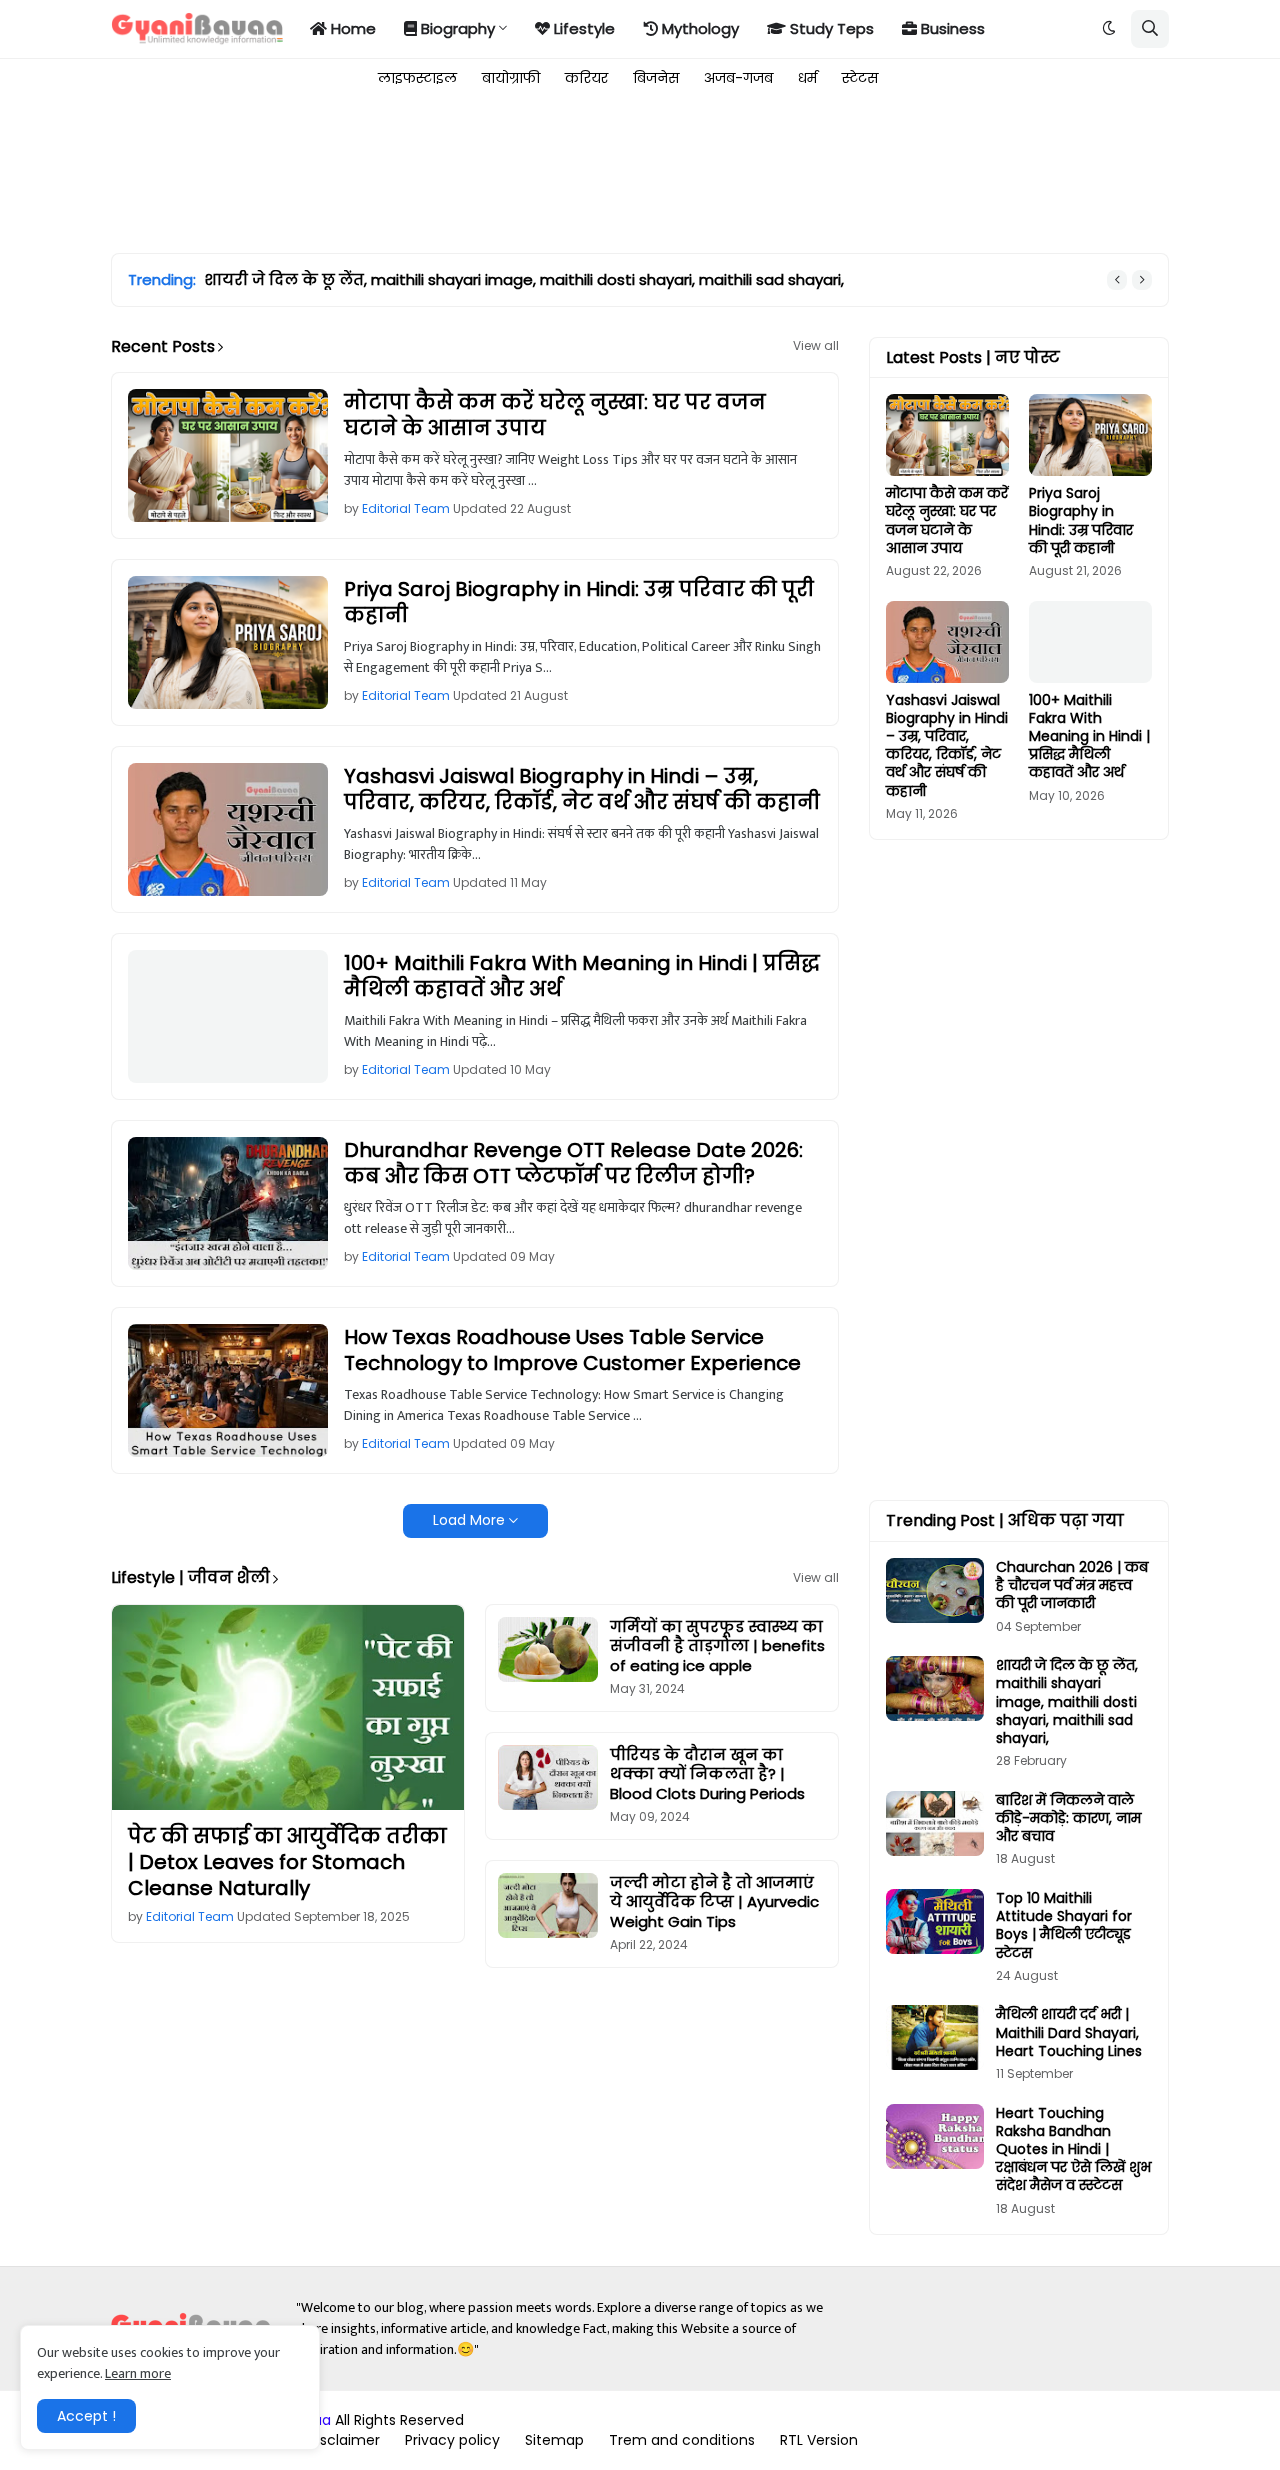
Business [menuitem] (951, 28)
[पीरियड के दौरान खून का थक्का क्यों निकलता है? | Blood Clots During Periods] (548, 1777)
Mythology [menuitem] (698, 28)
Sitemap (554, 2440)
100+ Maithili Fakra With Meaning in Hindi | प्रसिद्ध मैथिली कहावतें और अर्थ (582, 976)
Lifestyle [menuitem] (582, 28)
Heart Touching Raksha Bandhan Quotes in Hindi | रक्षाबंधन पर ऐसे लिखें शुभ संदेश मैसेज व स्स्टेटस (1073, 2149)
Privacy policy (452, 2440)
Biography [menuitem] (456, 28)
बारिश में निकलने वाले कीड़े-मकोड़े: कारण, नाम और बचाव (407, 280)
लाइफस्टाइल (417, 78)
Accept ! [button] (86, 2416)
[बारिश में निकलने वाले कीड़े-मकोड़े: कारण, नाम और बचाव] (935, 1823)
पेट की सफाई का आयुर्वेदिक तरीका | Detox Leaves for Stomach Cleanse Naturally (287, 1862)
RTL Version (819, 2440)
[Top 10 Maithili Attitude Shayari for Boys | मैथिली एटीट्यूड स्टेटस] (935, 1921)
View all (816, 346)
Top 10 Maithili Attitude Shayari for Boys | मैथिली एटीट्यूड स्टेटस (1064, 1925)
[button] (1109, 29)
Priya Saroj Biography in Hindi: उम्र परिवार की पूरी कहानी (579, 602)
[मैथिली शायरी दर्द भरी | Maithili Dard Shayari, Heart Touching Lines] (935, 2037)
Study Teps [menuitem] (830, 28)
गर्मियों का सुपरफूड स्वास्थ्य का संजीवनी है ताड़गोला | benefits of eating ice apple (717, 1646)
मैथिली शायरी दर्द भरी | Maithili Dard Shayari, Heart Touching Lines (1069, 2032)
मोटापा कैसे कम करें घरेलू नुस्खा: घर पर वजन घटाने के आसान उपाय (555, 415)
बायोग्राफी (511, 78)
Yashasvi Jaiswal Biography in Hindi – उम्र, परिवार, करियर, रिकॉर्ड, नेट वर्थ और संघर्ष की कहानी (582, 789)
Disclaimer (343, 2440)
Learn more (138, 2373)
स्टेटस (860, 78)
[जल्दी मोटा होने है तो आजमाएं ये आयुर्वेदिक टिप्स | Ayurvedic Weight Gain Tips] (548, 1905)
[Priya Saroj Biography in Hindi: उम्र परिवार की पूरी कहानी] (228, 642)
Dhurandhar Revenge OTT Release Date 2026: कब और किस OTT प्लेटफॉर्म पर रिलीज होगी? (573, 1163)
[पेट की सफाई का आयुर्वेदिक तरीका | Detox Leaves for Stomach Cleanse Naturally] (288, 1707)
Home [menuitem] (351, 28)
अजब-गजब (738, 78)
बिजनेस (656, 78)
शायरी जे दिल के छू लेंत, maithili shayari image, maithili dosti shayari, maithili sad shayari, (1067, 1701)
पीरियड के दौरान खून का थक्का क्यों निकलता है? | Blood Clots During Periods (707, 1774)
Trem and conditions (682, 2440)
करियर (586, 78)
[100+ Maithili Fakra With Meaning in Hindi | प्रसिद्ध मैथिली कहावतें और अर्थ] (228, 1016)
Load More (469, 1520)
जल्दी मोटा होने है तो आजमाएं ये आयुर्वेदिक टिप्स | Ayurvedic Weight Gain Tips (714, 1902)
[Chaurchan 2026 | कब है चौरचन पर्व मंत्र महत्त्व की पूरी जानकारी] (935, 1590)
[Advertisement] (475, 172)
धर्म (807, 78)
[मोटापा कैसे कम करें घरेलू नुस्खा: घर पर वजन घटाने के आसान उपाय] (228, 455)
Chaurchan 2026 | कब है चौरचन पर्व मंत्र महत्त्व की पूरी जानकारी (1072, 1585)
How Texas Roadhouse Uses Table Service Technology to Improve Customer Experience (572, 1350)
